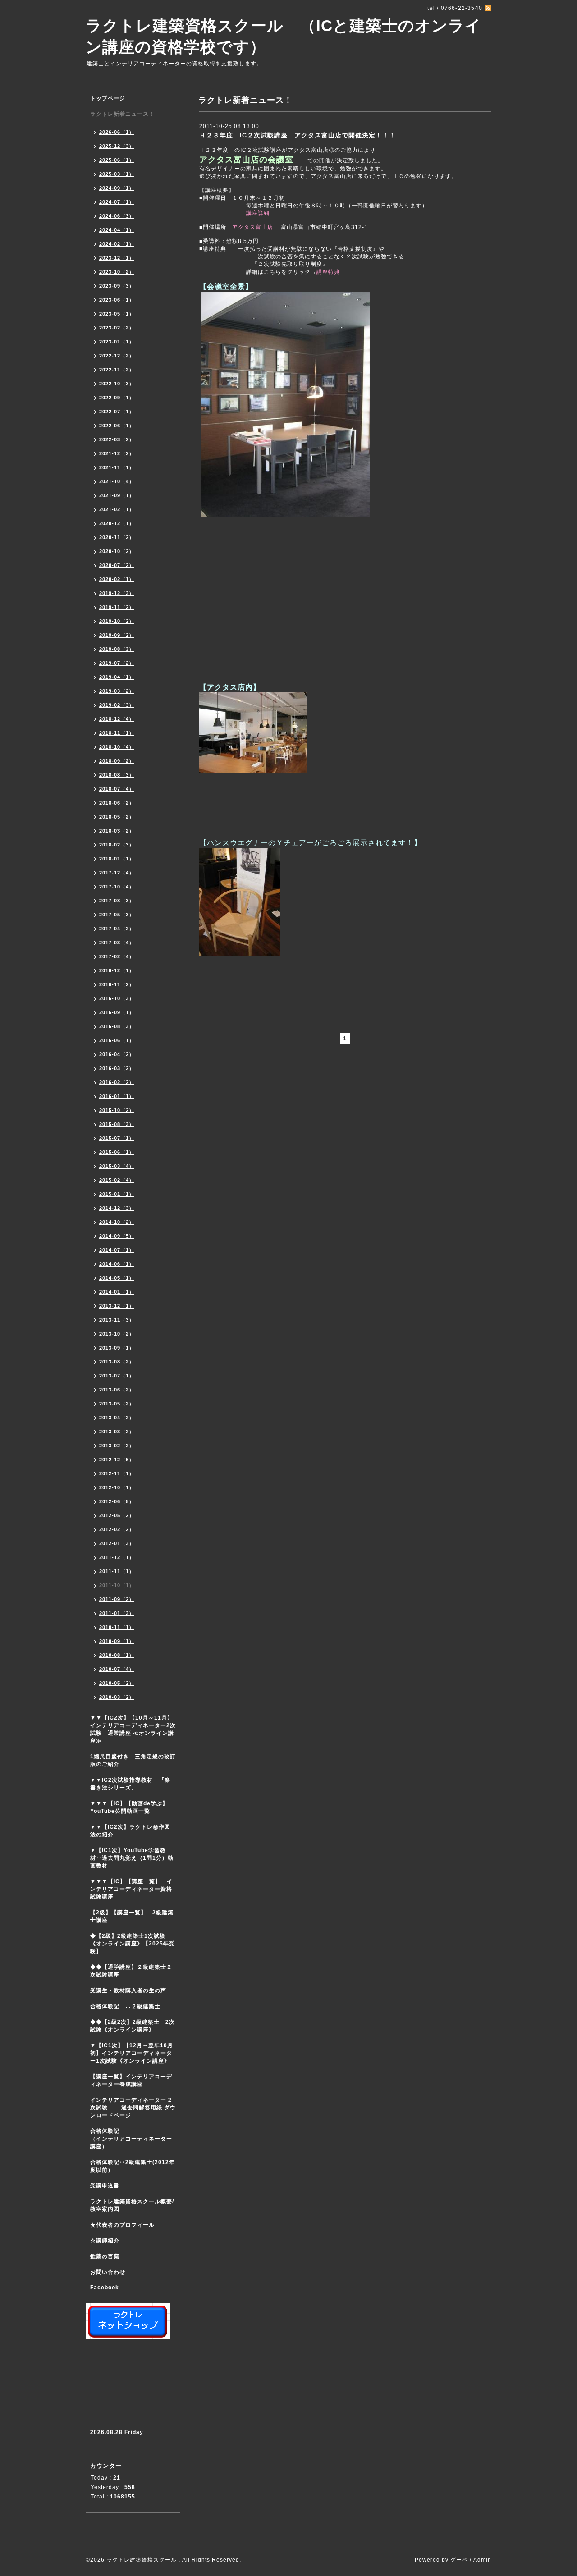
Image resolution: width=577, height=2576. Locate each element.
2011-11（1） (117, 1571)
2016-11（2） (117, 984)
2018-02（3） (117, 845)
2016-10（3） (117, 998)
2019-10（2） (117, 621)
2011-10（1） (117, 1585)
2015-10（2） (117, 1110)
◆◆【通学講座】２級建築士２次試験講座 (131, 1971)
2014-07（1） (117, 1250)
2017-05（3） (117, 915)
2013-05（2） (117, 1404)
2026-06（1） (117, 132)
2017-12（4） (117, 873)
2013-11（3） (117, 1320)
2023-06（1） (117, 300)
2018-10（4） (117, 747)
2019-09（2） (117, 635)
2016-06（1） (117, 1040)
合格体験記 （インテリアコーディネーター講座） (135, 2139)
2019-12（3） (117, 593)
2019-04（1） (117, 677)
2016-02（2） (117, 1082)
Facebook (105, 2288)
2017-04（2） (117, 929)
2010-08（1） (117, 1655)
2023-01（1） (117, 342)
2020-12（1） (117, 523)
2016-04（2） (117, 1054)
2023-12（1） (117, 258)
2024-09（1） (117, 188)
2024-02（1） (117, 244)
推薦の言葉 (105, 2256)
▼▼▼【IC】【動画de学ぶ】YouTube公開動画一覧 (129, 1807)
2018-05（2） (117, 817)
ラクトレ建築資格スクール (142, 2560)
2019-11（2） (117, 607)
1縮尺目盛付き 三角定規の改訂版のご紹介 (133, 1760)
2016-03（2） (117, 1068)
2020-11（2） (117, 537)
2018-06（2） (117, 803)
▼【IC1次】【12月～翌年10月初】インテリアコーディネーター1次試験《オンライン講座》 (135, 2053)
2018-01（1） (117, 859)
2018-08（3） (117, 775)
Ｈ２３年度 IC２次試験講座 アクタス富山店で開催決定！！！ (298, 135)
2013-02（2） (117, 1446)
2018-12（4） (117, 719)
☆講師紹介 (105, 2241)
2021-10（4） (117, 481)
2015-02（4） (117, 1180)
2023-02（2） (117, 328)
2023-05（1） (117, 314)
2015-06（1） (117, 1152)
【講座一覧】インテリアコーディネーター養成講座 (131, 2080)
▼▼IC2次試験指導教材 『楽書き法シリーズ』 (130, 1784)
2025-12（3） (117, 146)
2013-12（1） (117, 1306)
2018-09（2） (117, 761)
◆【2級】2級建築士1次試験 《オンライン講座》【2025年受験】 (133, 1944)
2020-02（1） (117, 579)
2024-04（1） (117, 230)
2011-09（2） (117, 1599)
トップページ (108, 98)
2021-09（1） (117, 495)
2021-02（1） (117, 509)
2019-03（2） (117, 691)
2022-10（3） (117, 384)
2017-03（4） (117, 943)
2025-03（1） (117, 174)
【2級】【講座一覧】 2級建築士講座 (132, 1916)
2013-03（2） (117, 1432)
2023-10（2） (117, 272)
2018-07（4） (117, 789)
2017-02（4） (117, 956)
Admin (482, 2560)
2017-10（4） (117, 887)
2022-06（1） (117, 426)
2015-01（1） (117, 1194)
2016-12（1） (117, 970)
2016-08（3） (117, 1026)
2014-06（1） (117, 1264)
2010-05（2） (117, 1683)
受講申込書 (105, 2186)
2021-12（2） (117, 453)
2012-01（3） (117, 1543)
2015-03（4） (117, 1166)
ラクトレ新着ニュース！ (122, 114)
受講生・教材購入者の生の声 (128, 1990)
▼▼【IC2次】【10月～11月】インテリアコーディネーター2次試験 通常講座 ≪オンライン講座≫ (133, 1729)
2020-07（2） (117, 565)
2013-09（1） (117, 1348)
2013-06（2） (117, 1390)
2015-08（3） (117, 1124)
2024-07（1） (117, 202)
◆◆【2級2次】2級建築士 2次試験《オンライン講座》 (133, 2026)
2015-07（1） (117, 1138)
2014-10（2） (117, 1222)
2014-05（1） (117, 1278)
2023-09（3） (117, 286)
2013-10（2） (117, 1334)
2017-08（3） (117, 901)
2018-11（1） (117, 733)
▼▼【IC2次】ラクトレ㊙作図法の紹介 (130, 1831)
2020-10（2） (117, 551)
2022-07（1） (117, 412)
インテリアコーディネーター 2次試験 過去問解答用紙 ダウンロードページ (133, 2108)
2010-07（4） (117, 1669)
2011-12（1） (117, 1557)
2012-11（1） (117, 1473)
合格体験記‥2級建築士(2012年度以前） (133, 2166)
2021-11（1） (117, 467)
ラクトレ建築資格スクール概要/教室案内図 (132, 2205)
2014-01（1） (117, 1292)
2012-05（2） (117, 1515)
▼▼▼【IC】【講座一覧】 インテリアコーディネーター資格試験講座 (131, 1889)
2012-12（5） (117, 1460)
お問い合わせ (108, 2272)
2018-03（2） (117, 831)
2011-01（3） (117, 1613)
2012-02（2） (117, 1529)
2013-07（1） (117, 1376)
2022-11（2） (117, 370)
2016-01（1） (117, 1096)
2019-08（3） (117, 649)
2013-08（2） (117, 1362)
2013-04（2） (117, 1418)
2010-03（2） (117, 1697)
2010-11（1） (117, 1627)
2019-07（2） (117, 663)
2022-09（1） (117, 398)
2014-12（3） (117, 1208)
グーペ (459, 2560)
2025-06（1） (117, 160)
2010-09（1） (117, 1641)
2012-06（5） (117, 1501)
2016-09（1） (117, 1012)
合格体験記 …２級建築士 (128, 2006)
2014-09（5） (117, 1236)
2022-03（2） (117, 439)
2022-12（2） (117, 356)
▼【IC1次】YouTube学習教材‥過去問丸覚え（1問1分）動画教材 (132, 1858)
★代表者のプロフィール (122, 2225)
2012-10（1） (117, 1487)
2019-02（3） (117, 705)
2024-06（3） (117, 216)
